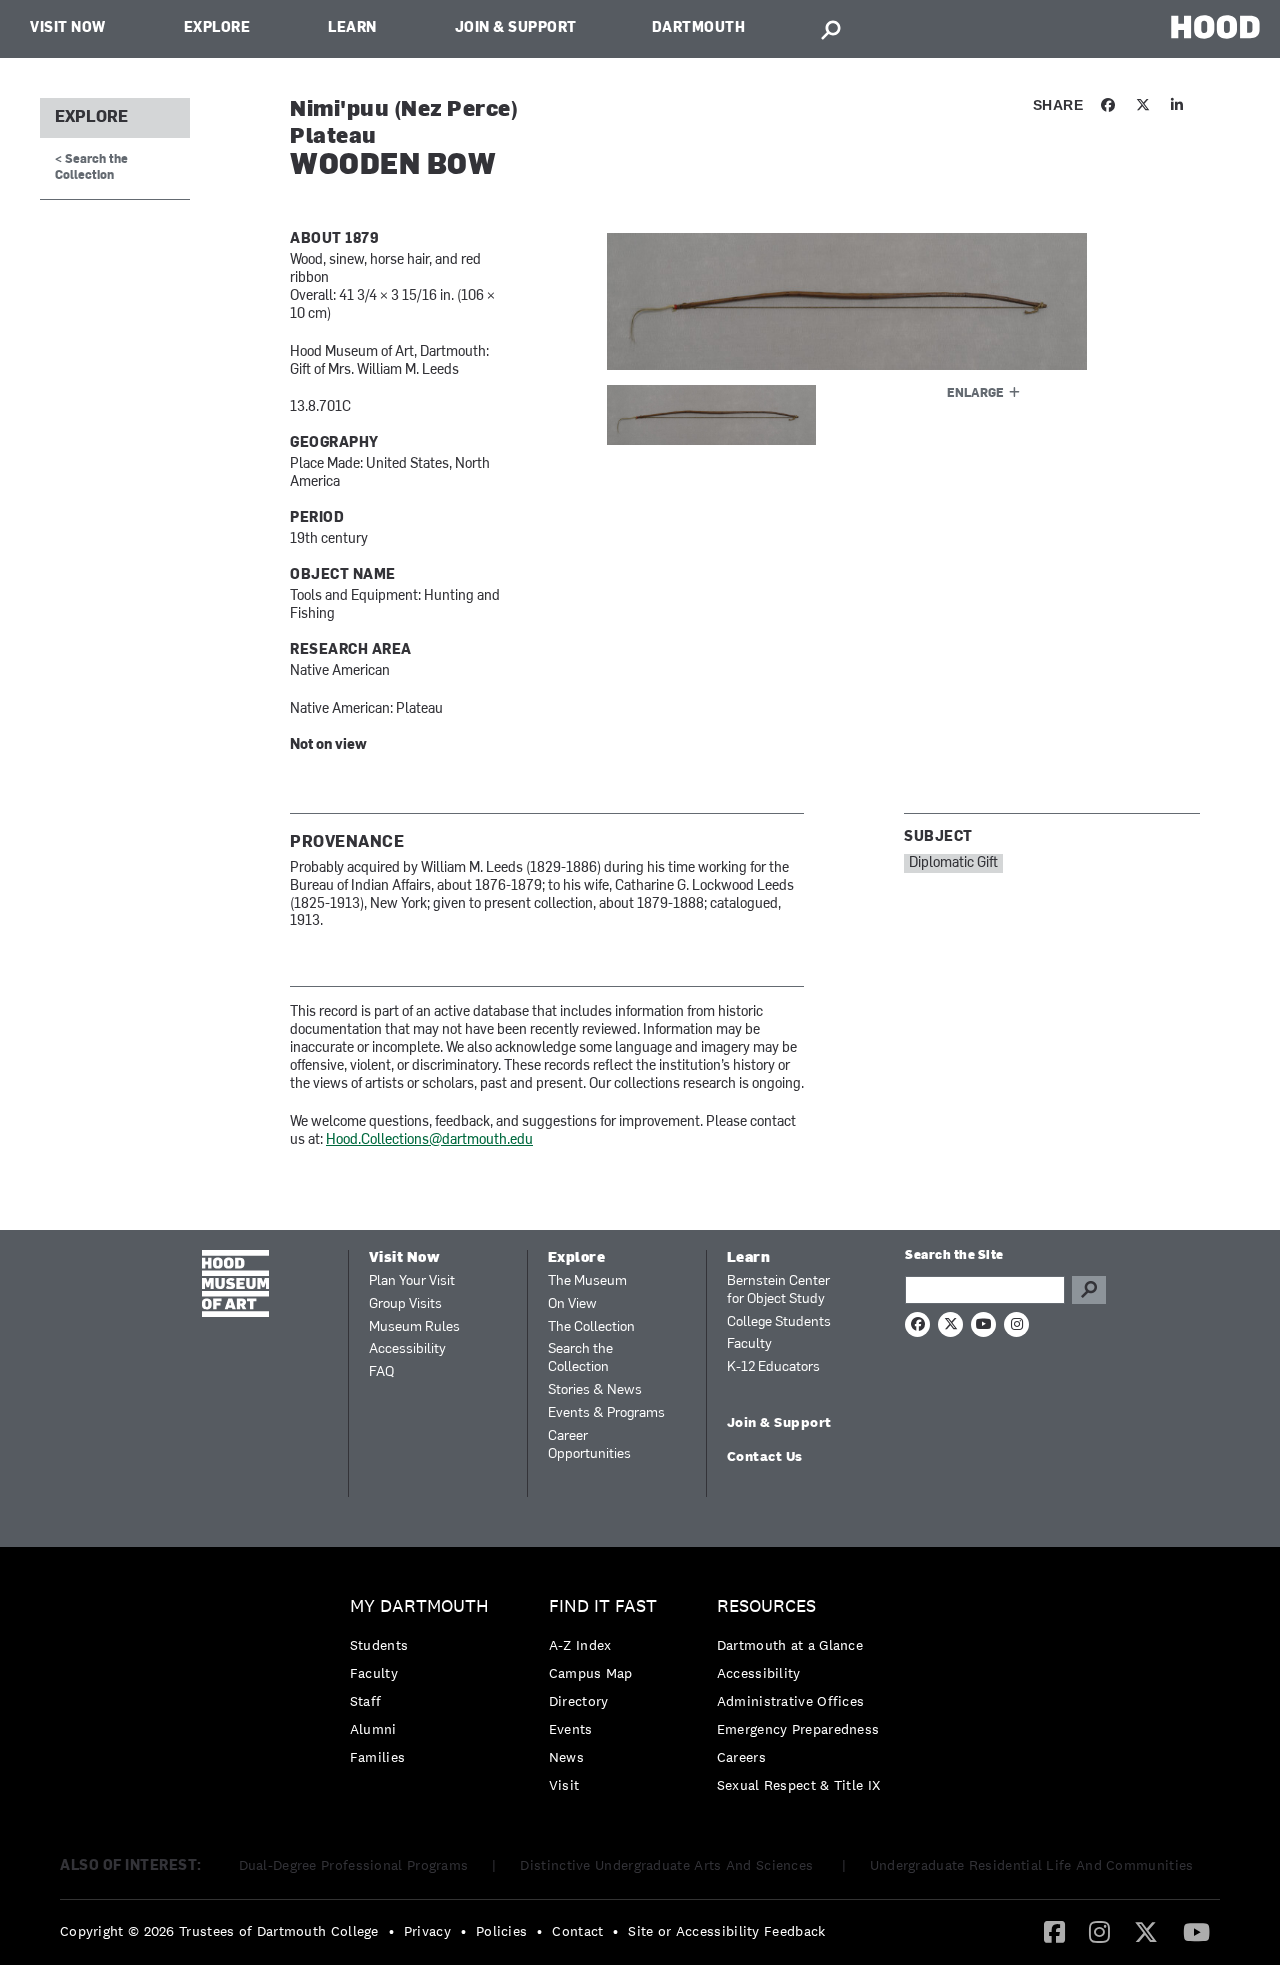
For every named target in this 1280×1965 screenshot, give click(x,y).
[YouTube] (1196, 1931)
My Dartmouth (419, 1606)
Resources (766, 1606)
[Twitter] (1146, 1931)
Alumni (373, 1729)
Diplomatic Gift (953, 863)
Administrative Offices (791, 1701)
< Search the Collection (91, 167)
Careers (741, 1757)
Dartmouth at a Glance (790, 1645)
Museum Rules (414, 1327)
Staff (366, 1701)
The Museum (587, 1281)
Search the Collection (580, 1358)
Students (379, 1645)
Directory (579, 1701)
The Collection (591, 1327)
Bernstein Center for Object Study (778, 1290)
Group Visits (405, 1304)
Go (1089, 1290)
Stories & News (595, 1390)
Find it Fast (603, 1606)
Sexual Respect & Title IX (799, 1785)
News (566, 1757)
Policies (501, 1931)
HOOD (1215, 26)
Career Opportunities (589, 1445)
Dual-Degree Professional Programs (354, 1865)
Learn (352, 28)
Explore (217, 28)
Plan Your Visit (412, 1281)
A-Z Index (580, 1645)
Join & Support (516, 28)
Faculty (749, 1344)
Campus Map (591, 1673)
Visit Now (68, 28)
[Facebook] (1054, 1931)
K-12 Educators (773, 1367)
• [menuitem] (391, 1931)
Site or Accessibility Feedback (726, 1931)
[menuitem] (424, 1686)
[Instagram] (1099, 1931)
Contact (577, 1931)
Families (377, 1757)
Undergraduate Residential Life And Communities (1032, 1865)
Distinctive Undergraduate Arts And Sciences (668, 1865)
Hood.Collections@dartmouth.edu (429, 1140)
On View (572, 1304)
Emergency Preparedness (798, 1729)
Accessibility (407, 1349)
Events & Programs (606, 1413)
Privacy (427, 1931)
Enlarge (975, 394)
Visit (564, 1785)
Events (571, 1729)
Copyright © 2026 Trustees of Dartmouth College (219, 1931)
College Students (779, 1322)
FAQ (381, 1372)
